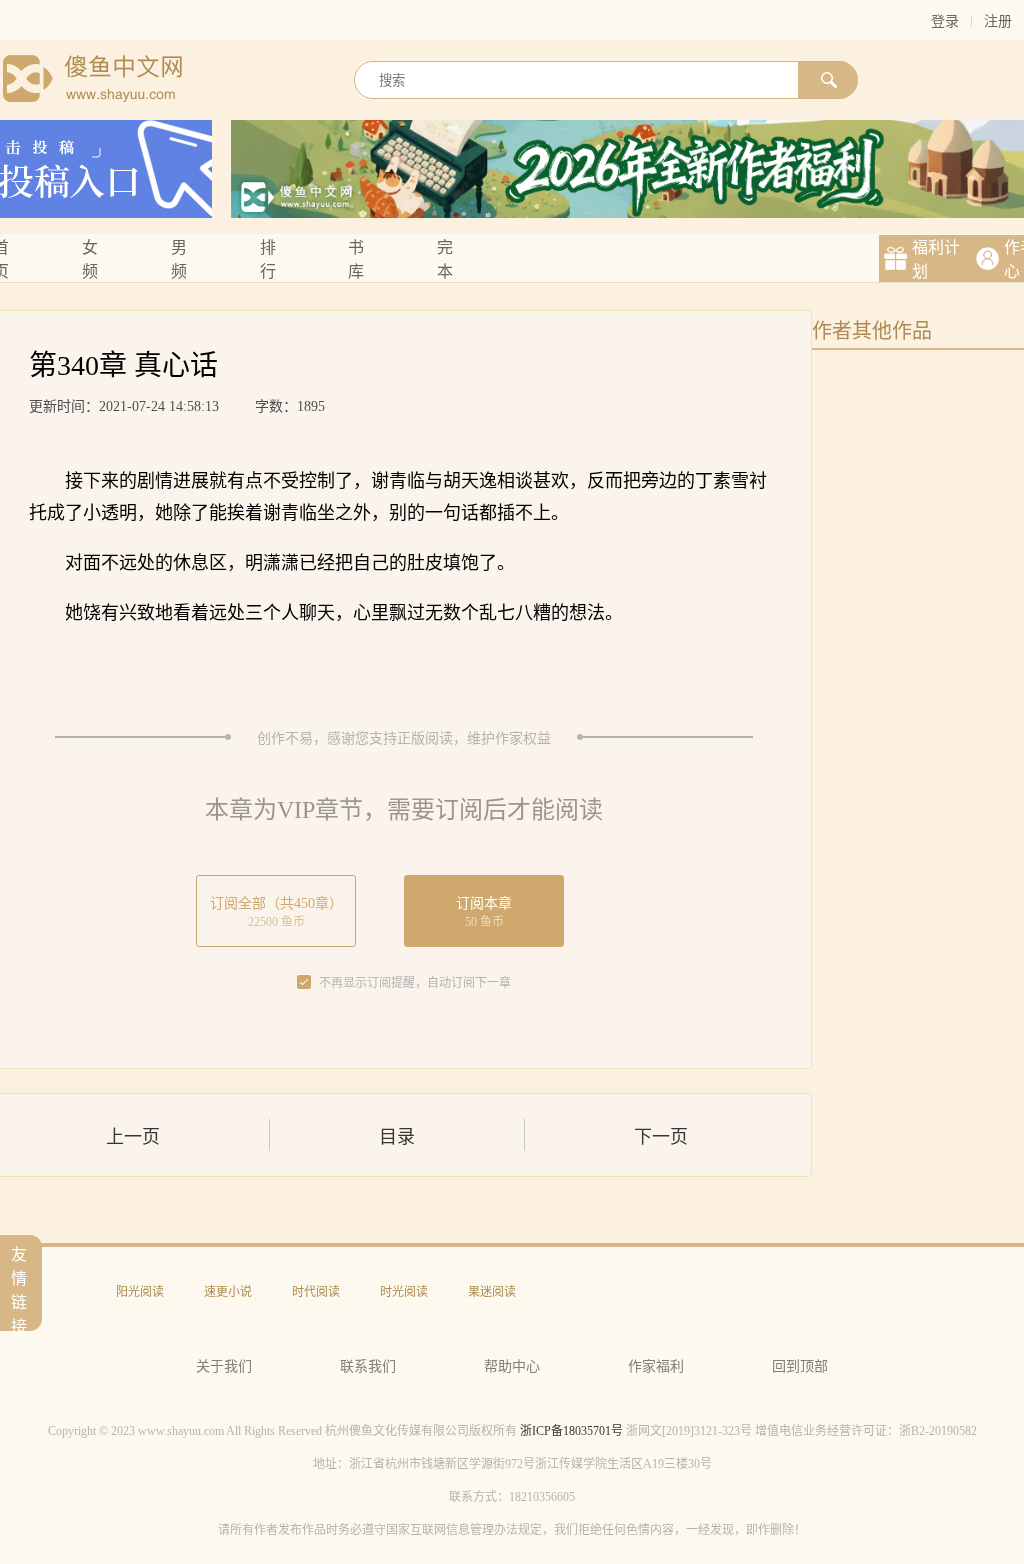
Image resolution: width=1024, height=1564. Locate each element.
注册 (998, 21)
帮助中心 (512, 1366)
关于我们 (224, 1366)
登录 (945, 21)
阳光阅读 (140, 1292)
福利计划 (936, 259)
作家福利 (656, 1366)
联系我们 (368, 1366)
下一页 (661, 1137)
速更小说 (228, 1292)
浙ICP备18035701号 (571, 1431)
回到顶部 (800, 1366)
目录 (397, 1137)
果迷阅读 (492, 1292)
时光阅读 (404, 1292)
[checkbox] (304, 983)
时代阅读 (316, 1292)
